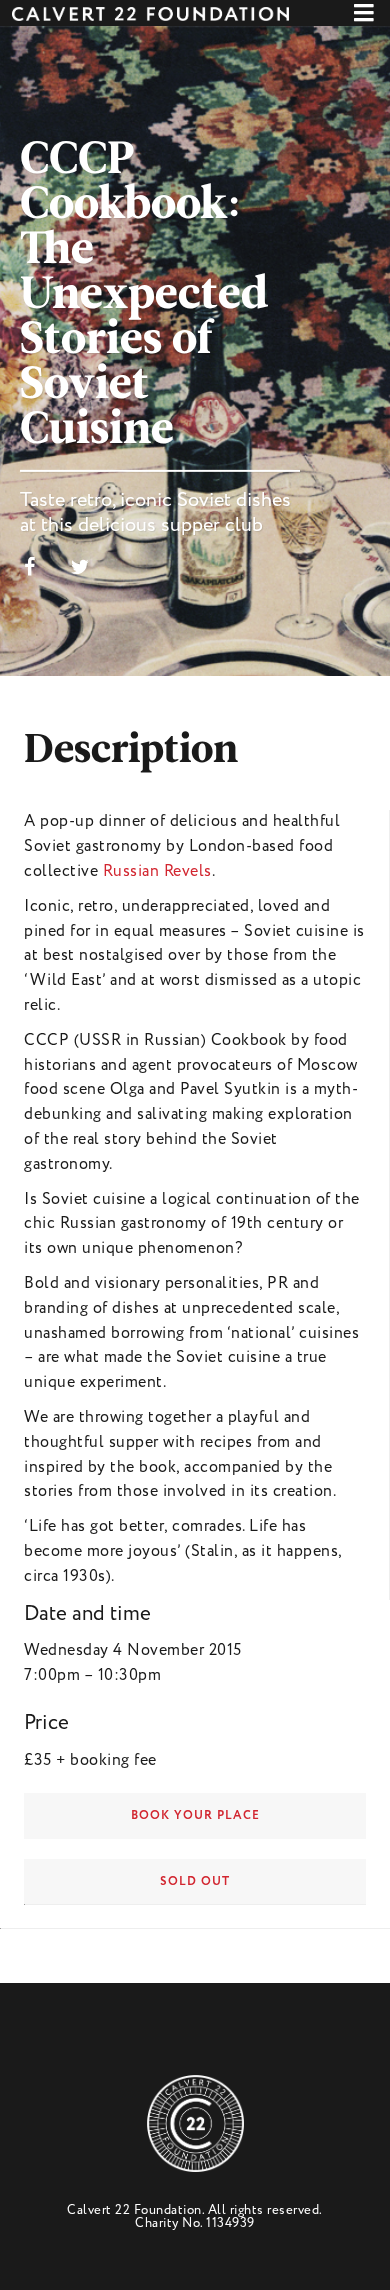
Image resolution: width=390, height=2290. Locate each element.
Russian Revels (157, 871)
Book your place (195, 1815)
